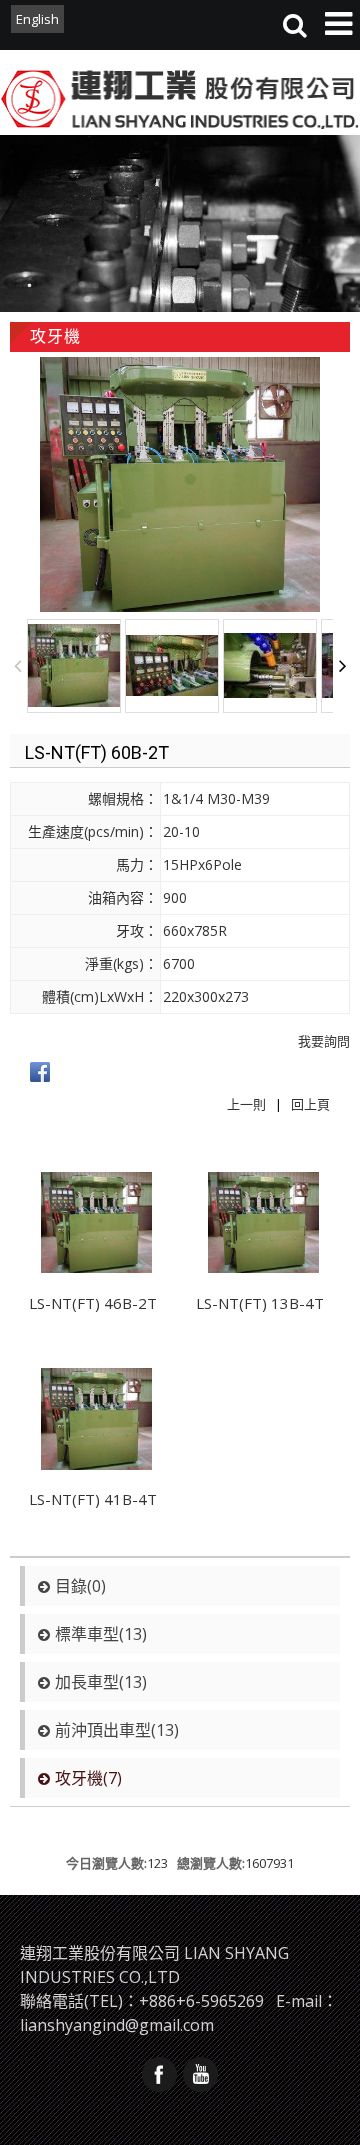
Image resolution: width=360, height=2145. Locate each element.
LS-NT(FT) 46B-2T (93, 1303)
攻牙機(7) (88, 1778)
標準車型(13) (101, 1634)
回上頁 (310, 1104)
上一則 (246, 1104)
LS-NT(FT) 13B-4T (260, 1303)
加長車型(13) (101, 1682)
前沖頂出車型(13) (117, 1730)
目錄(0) (80, 1586)
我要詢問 (324, 1041)
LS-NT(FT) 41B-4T (93, 1499)
